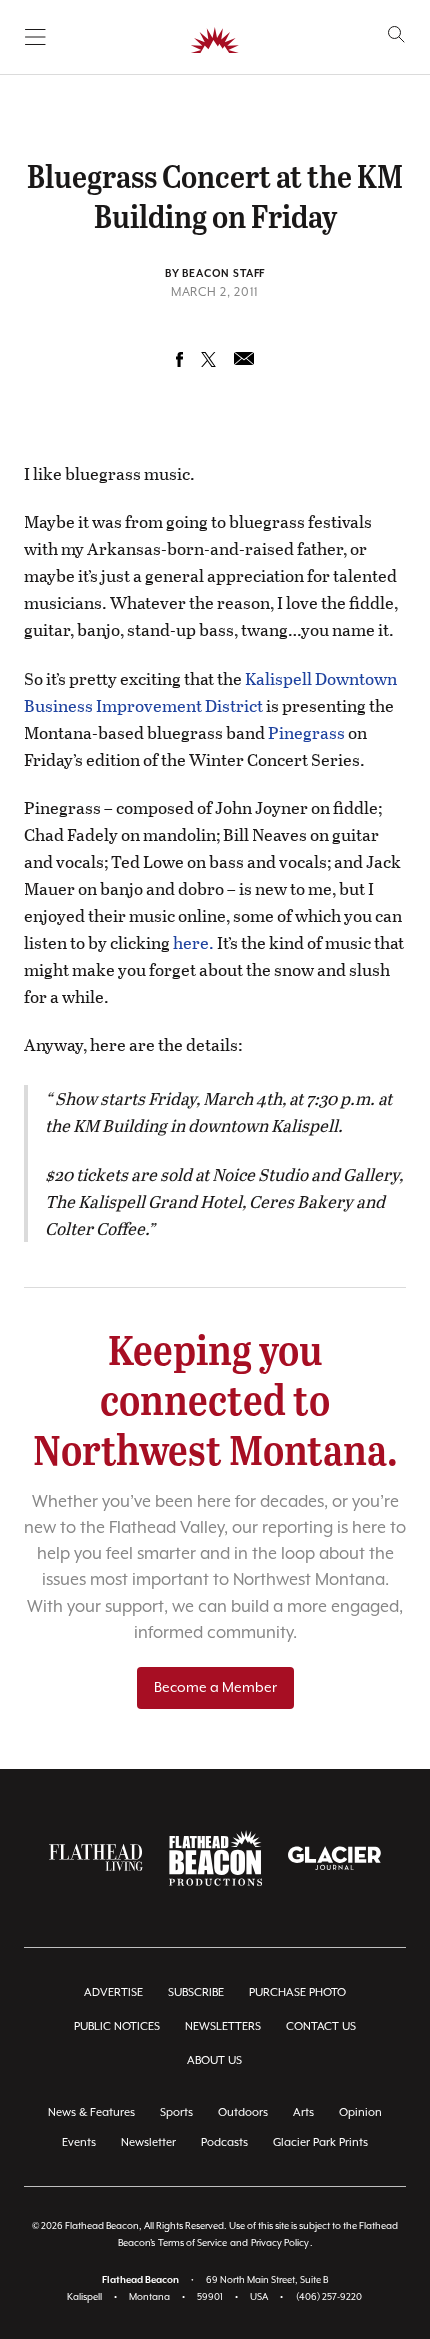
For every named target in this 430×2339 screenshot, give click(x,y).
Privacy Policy (280, 2243)
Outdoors (243, 2112)
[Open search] (396, 34)
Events (79, 2142)
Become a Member (215, 1688)
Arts (303, 2112)
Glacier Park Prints (320, 2142)
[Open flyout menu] (35, 37)
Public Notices (117, 2026)
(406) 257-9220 (329, 2297)
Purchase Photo (297, 1992)
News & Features (91, 2112)
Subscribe (196, 1992)
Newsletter (148, 2142)
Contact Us (321, 2026)
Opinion (360, 2112)
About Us (214, 2060)
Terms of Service (192, 2243)
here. (193, 942)
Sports (176, 2112)
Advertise (113, 1992)
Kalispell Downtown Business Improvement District (210, 692)
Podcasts (224, 2142)
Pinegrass (306, 732)
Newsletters (223, 2026)
